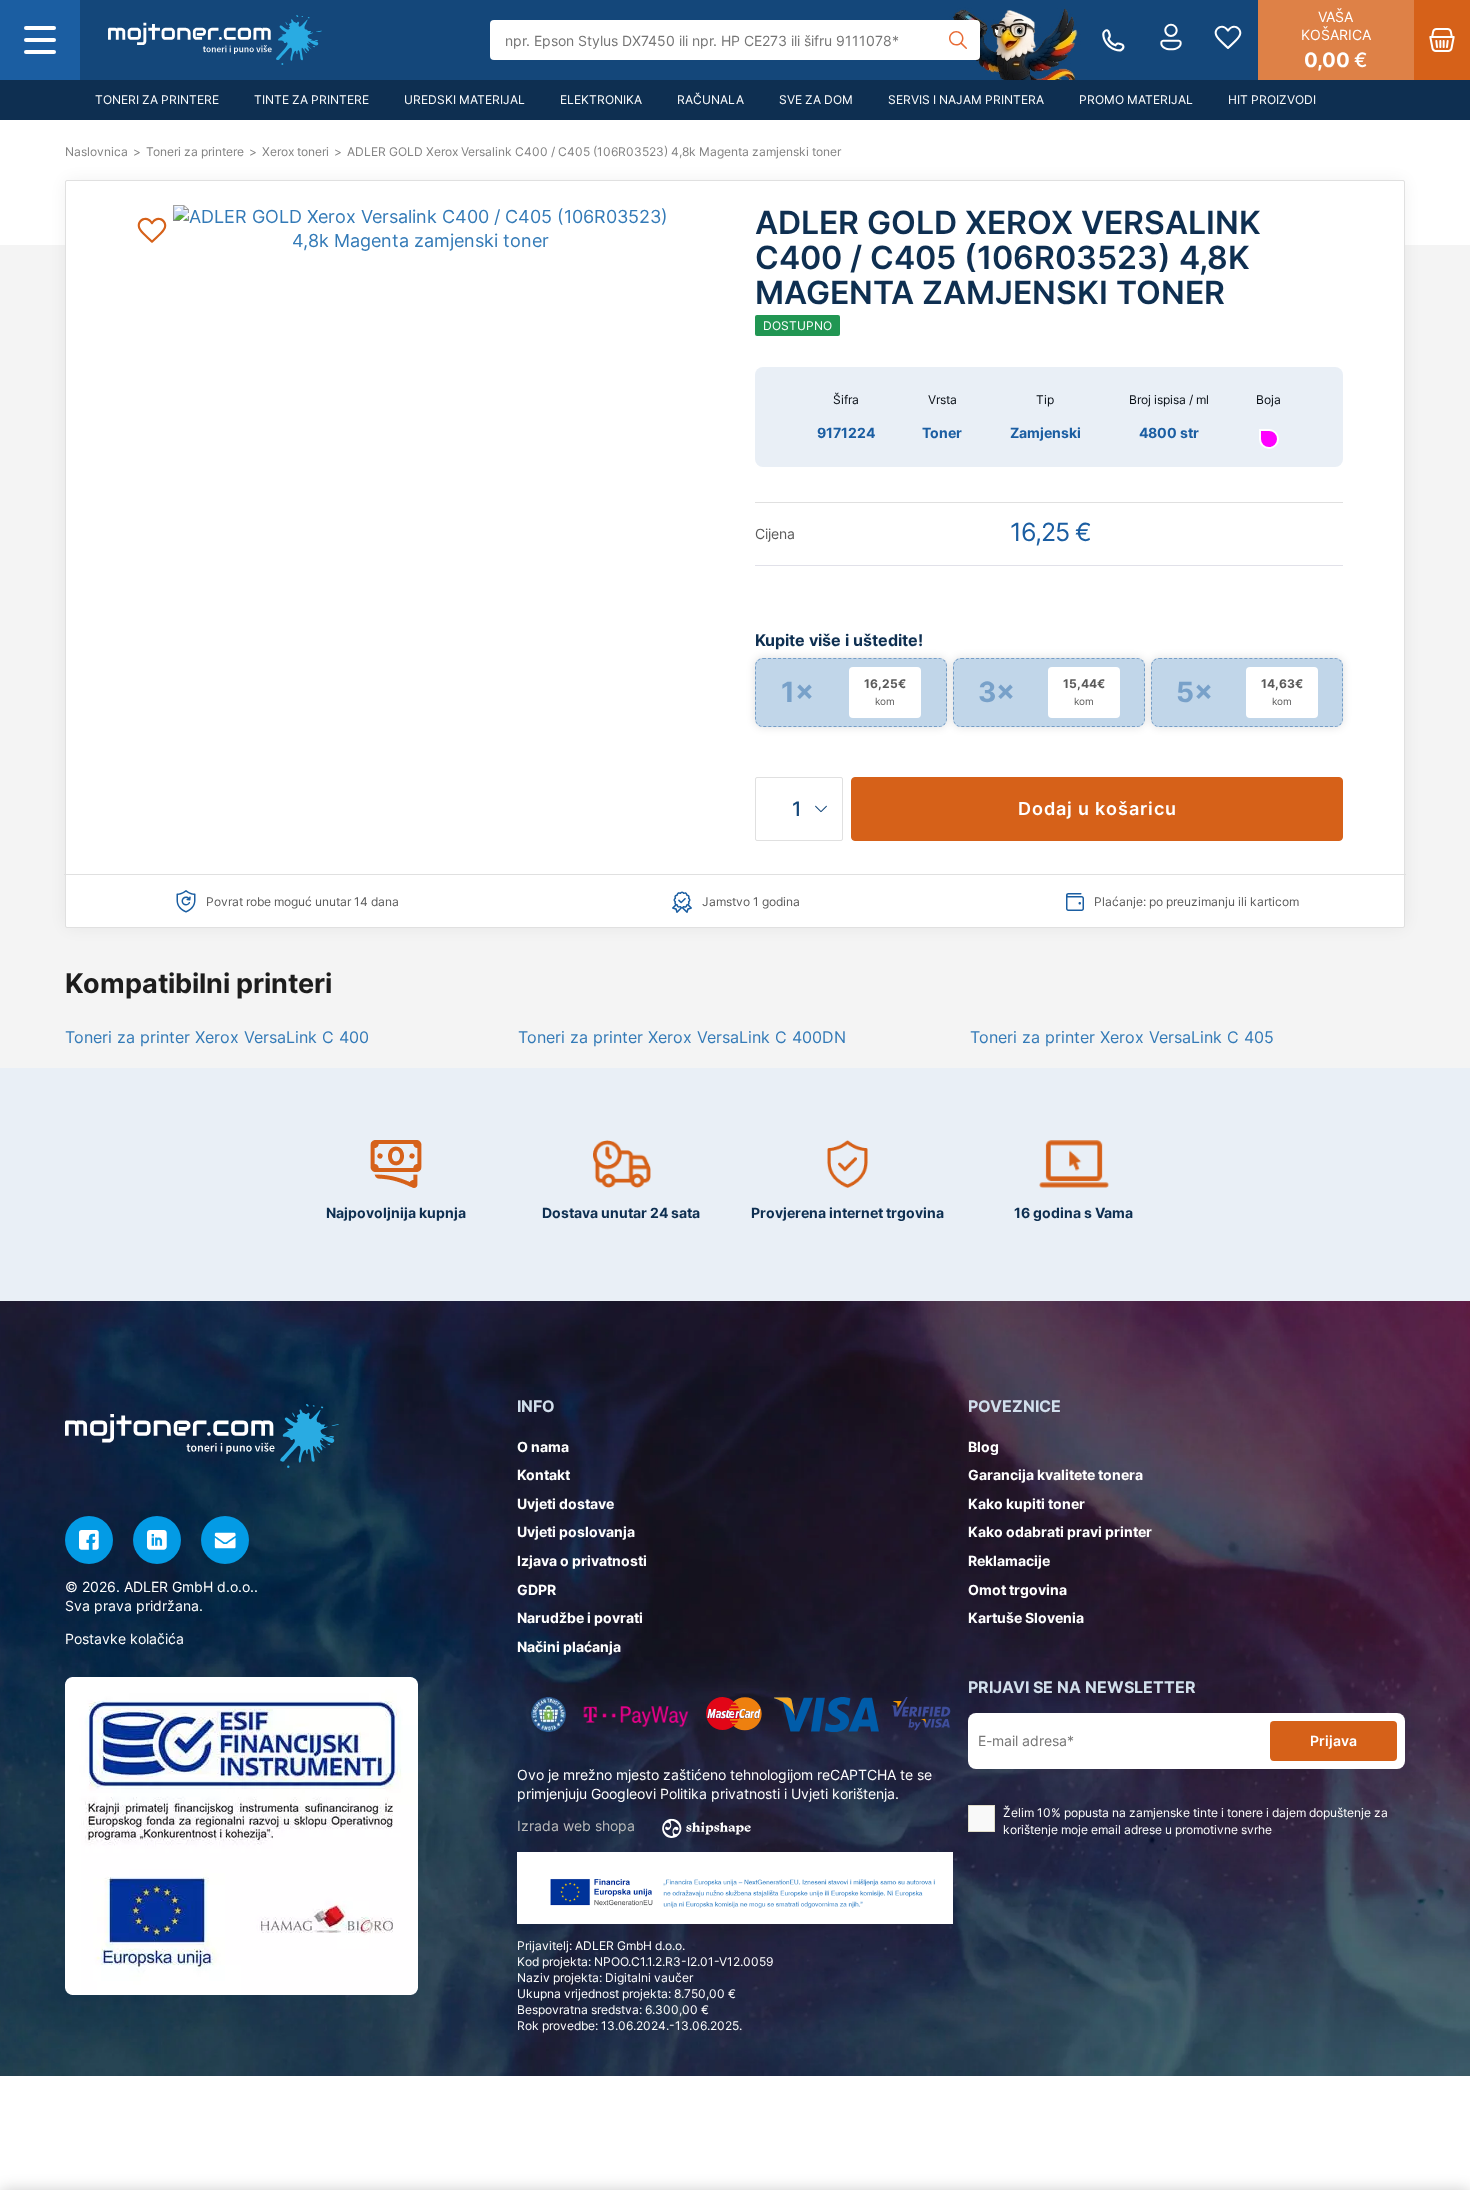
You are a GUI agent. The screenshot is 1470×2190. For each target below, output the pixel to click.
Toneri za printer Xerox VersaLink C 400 (217, 1037)
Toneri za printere (157, 99)
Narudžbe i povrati (580, 1617)
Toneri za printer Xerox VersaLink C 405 (1122, 1037)
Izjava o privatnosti (582, 1560)
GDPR (536, 1589)
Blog (983, 1446)
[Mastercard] (733, 1714)
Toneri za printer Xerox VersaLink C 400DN (682, 1037)
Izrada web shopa (578, 1825)
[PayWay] (636, 1714)
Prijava (1333, 1740)
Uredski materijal (464, 99)
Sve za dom (816, 99)
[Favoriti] (1228, 40)
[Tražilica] (958, 40)
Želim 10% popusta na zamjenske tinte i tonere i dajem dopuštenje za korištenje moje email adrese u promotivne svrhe (1195, 1821)
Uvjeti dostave (565, 1503)
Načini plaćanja (569, 1646)
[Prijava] (1171, 40)
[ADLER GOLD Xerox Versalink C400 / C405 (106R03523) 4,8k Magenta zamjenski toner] (215, 40)
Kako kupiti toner (1026, 1503)
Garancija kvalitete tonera (1055, 1474)
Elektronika (601, 99)
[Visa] (826, 1714)
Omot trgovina (1017, 1589)
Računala (710, 99)
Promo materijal (1136, 99)
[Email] (225, 1540)
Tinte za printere (311, 99)
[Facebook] (89, 1540)
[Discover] (921, 1714)
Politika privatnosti (720, 1793)
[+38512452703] (1113, 40)
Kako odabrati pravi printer (1060, 1531)
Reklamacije (1009, 1560)
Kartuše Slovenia (1026, 1617)
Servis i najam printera (966, 99)
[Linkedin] (157, 1540)
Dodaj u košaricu (1097, 808)
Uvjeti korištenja (843, 1793)
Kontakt (543, 1474)
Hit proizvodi (1272, 99)
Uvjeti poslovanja (576, 1531)
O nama (543, 1446)
